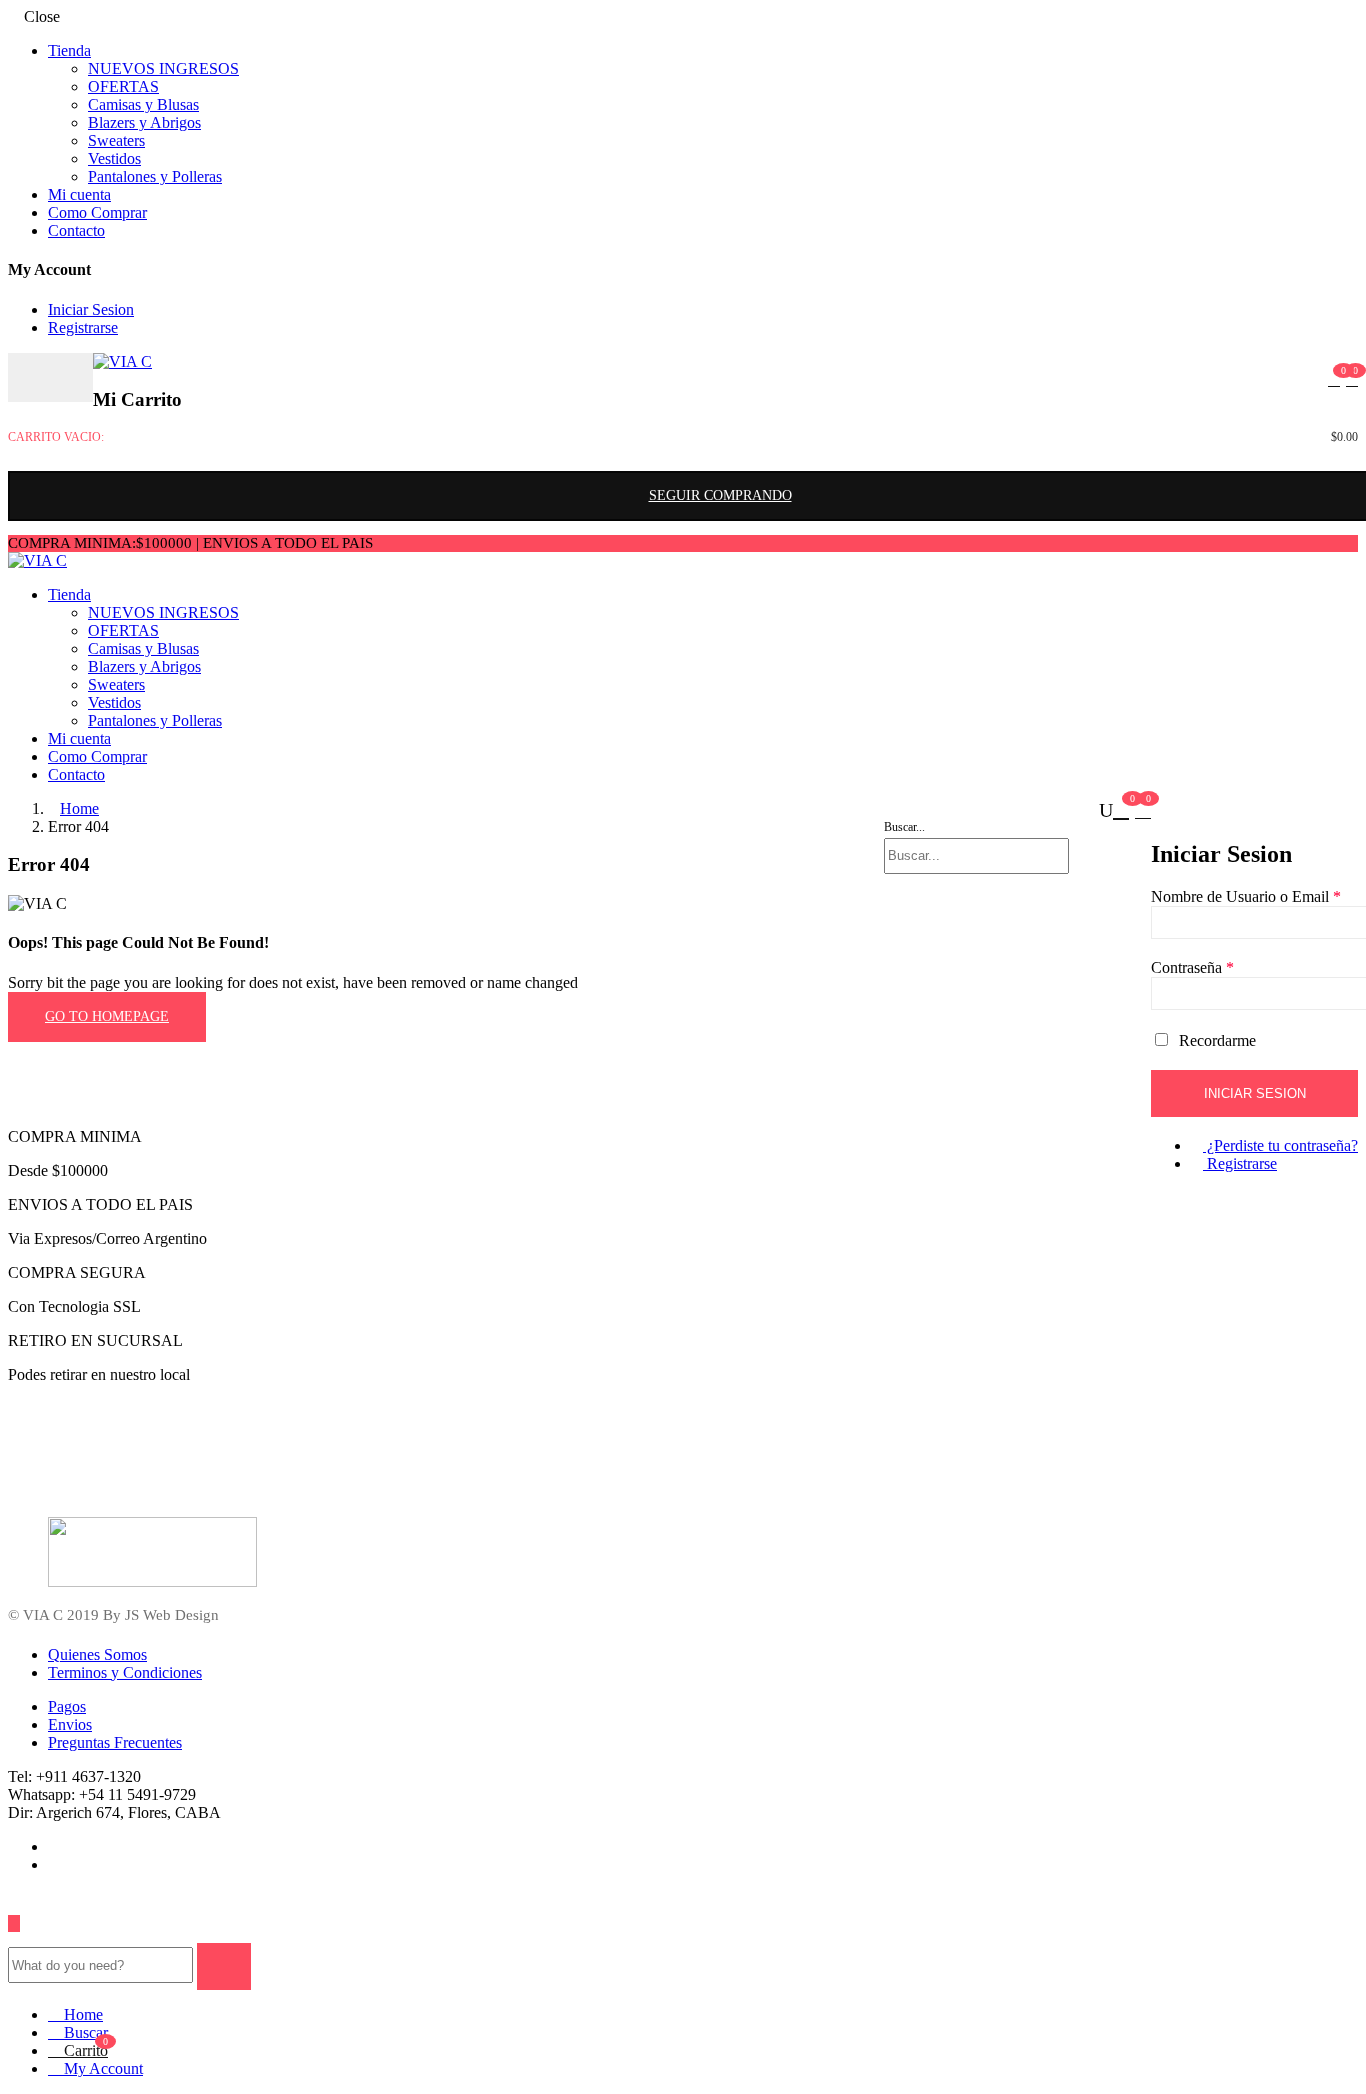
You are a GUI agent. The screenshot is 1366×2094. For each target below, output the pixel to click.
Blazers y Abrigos (144, 122)
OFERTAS (123, 86)
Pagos (67, 1706)
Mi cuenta (79, 194)
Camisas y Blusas (143, 104)
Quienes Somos (97, 1654)
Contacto (76, 230)
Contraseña (1192, 967)
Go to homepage (107, 1016)
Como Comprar (97, 212)
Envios (70, 1724)
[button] (1352, 380)
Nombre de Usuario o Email (1246, 896)
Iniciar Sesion (91, 309)
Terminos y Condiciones (125, 1672)
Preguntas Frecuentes (115, 1742)
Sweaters (116, 140)
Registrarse (83, 327)
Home (79, 808)
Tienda (69, 50)
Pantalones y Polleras (155, 176)
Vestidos (114, 158)
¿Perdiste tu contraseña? (1280, 1145)
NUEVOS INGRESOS (163, 68)
